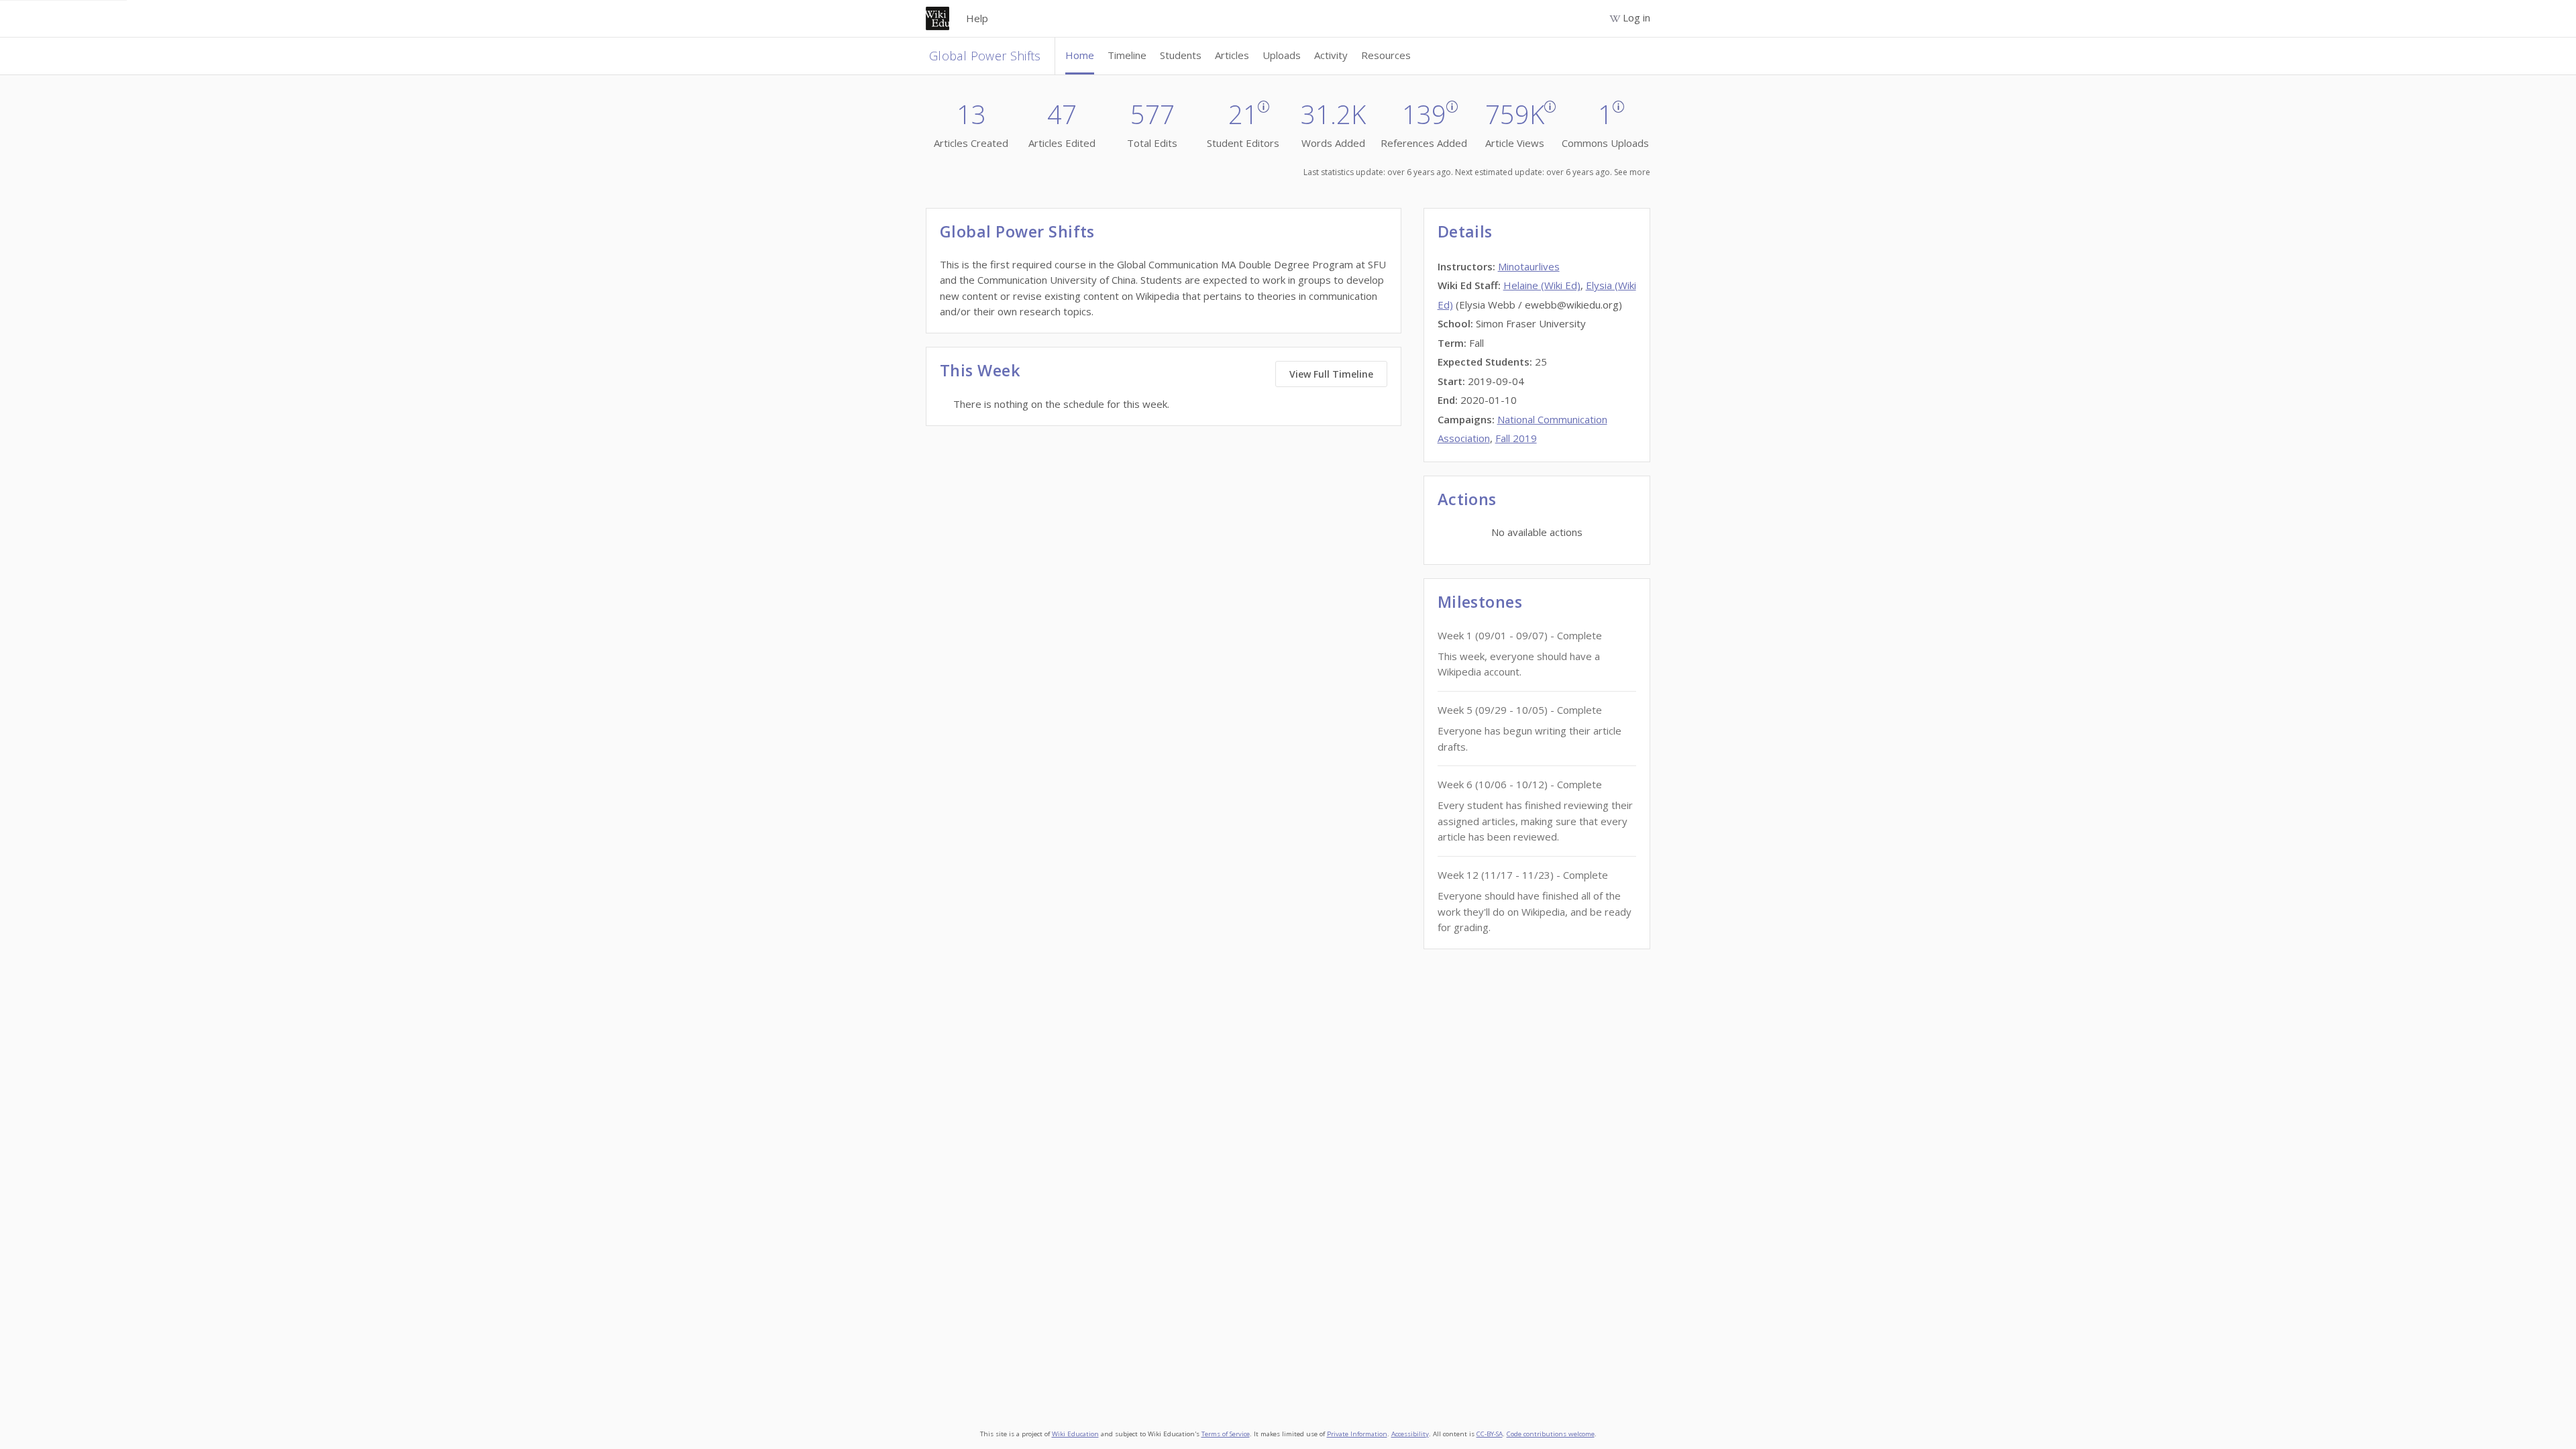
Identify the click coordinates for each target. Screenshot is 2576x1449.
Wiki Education (1075, 1434)
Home (1080, 55)
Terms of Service (1226, 1434)
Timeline (1127, 55)
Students (1181, 55)
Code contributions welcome (1551, 1434)
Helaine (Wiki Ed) (1542, 285)
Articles (1232, 55)
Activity (1331, 55)
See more (1632, 172)
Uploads (1282, 55)
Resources (1386, 55)
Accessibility (1410, 1434)
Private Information (1357, 1434)
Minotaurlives (1529, 266)
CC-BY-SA (1490, 1434)
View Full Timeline (1331, 374)
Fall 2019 (1516, 438)
